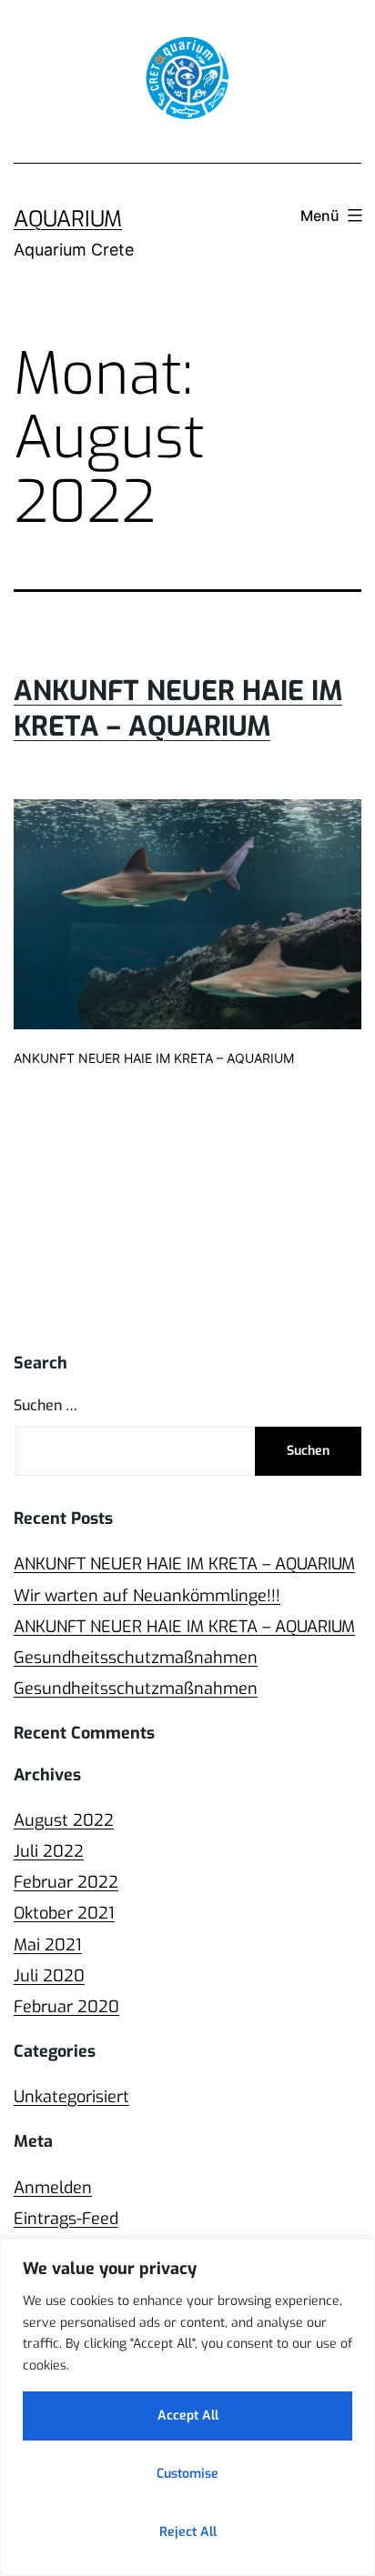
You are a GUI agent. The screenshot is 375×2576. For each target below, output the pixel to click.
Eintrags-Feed (66, 2219)
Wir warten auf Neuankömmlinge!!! (147, 1596)
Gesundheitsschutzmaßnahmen (136, 1658)
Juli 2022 (49, 1851)
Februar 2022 (66, 1882)
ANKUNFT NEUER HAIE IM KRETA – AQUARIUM (178, 709)
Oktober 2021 (64, 1913)
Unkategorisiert (71, 2097)
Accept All (188, 2416)
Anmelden (53, 2188)
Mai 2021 (48, 1945)
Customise (187, 2474)
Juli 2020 (49, 1976)
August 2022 (64, 1820)
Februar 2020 (66, 2007)
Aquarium (68, 219)
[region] (187, 2407)
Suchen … (46, 1405)
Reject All (188, 2532)
